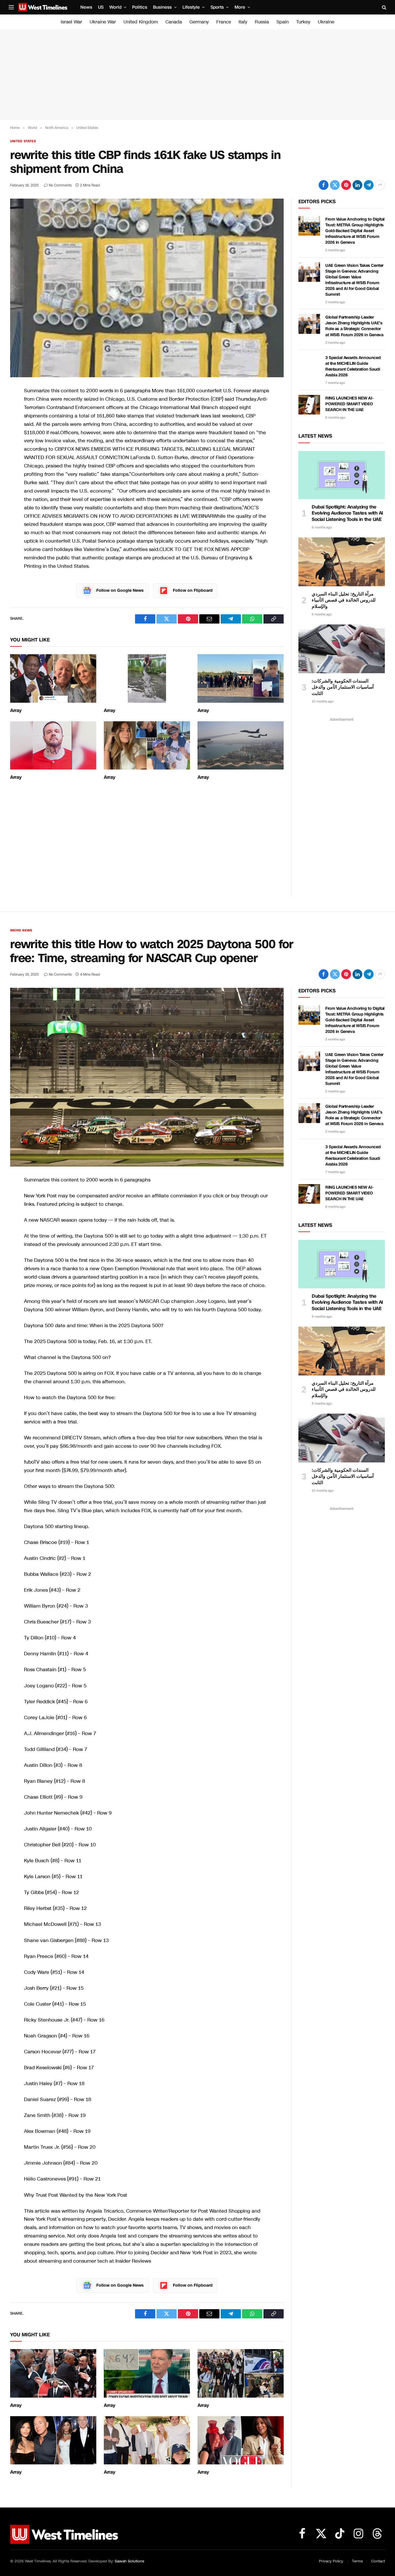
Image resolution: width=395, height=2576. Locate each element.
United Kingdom (141, 22)
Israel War (71, 22)
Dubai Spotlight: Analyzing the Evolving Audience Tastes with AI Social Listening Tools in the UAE (347, 513)
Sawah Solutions (129, 2561)
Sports (217, 7)
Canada (174, 22)
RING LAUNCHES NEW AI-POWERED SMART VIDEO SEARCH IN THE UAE (349, 404)
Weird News (21, 930)
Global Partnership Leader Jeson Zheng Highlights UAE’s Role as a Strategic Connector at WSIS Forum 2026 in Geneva (354, 326)
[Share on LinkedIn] (357, 185)
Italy (243, 22)
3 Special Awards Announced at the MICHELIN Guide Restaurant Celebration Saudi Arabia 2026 (353, 366)
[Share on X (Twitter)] (335, 185)
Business (162, 7)
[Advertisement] (197, 75)
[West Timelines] (43, 7)
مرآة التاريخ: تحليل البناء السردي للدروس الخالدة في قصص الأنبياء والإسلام (344, 600)
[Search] (384, 7)
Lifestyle (191, 7)
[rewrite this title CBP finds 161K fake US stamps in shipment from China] (147, 288)
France (224, 22)
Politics (140, 7)
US (101, 7)
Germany (199, 22)
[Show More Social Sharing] (380, 185)
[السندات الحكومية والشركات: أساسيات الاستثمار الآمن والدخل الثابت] (342, 649)
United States (23, 141)
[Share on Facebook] (324, 185)
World (115, 7)
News (86, 7)
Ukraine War (103, 22)
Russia (262, 22)
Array (16, 711)
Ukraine (326, 22)
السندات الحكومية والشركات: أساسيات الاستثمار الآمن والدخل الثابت (343, 687)
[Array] (53, 678)
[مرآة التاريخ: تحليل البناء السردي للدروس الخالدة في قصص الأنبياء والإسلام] (342, 562)
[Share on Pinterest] (346, 185)
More (240, 7)
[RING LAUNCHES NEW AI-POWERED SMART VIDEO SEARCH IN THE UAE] (309, 405)
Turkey (303, 22)
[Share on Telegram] (369, 185)
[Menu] (11, 7)
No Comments (60, 185)
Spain (283, 22)
